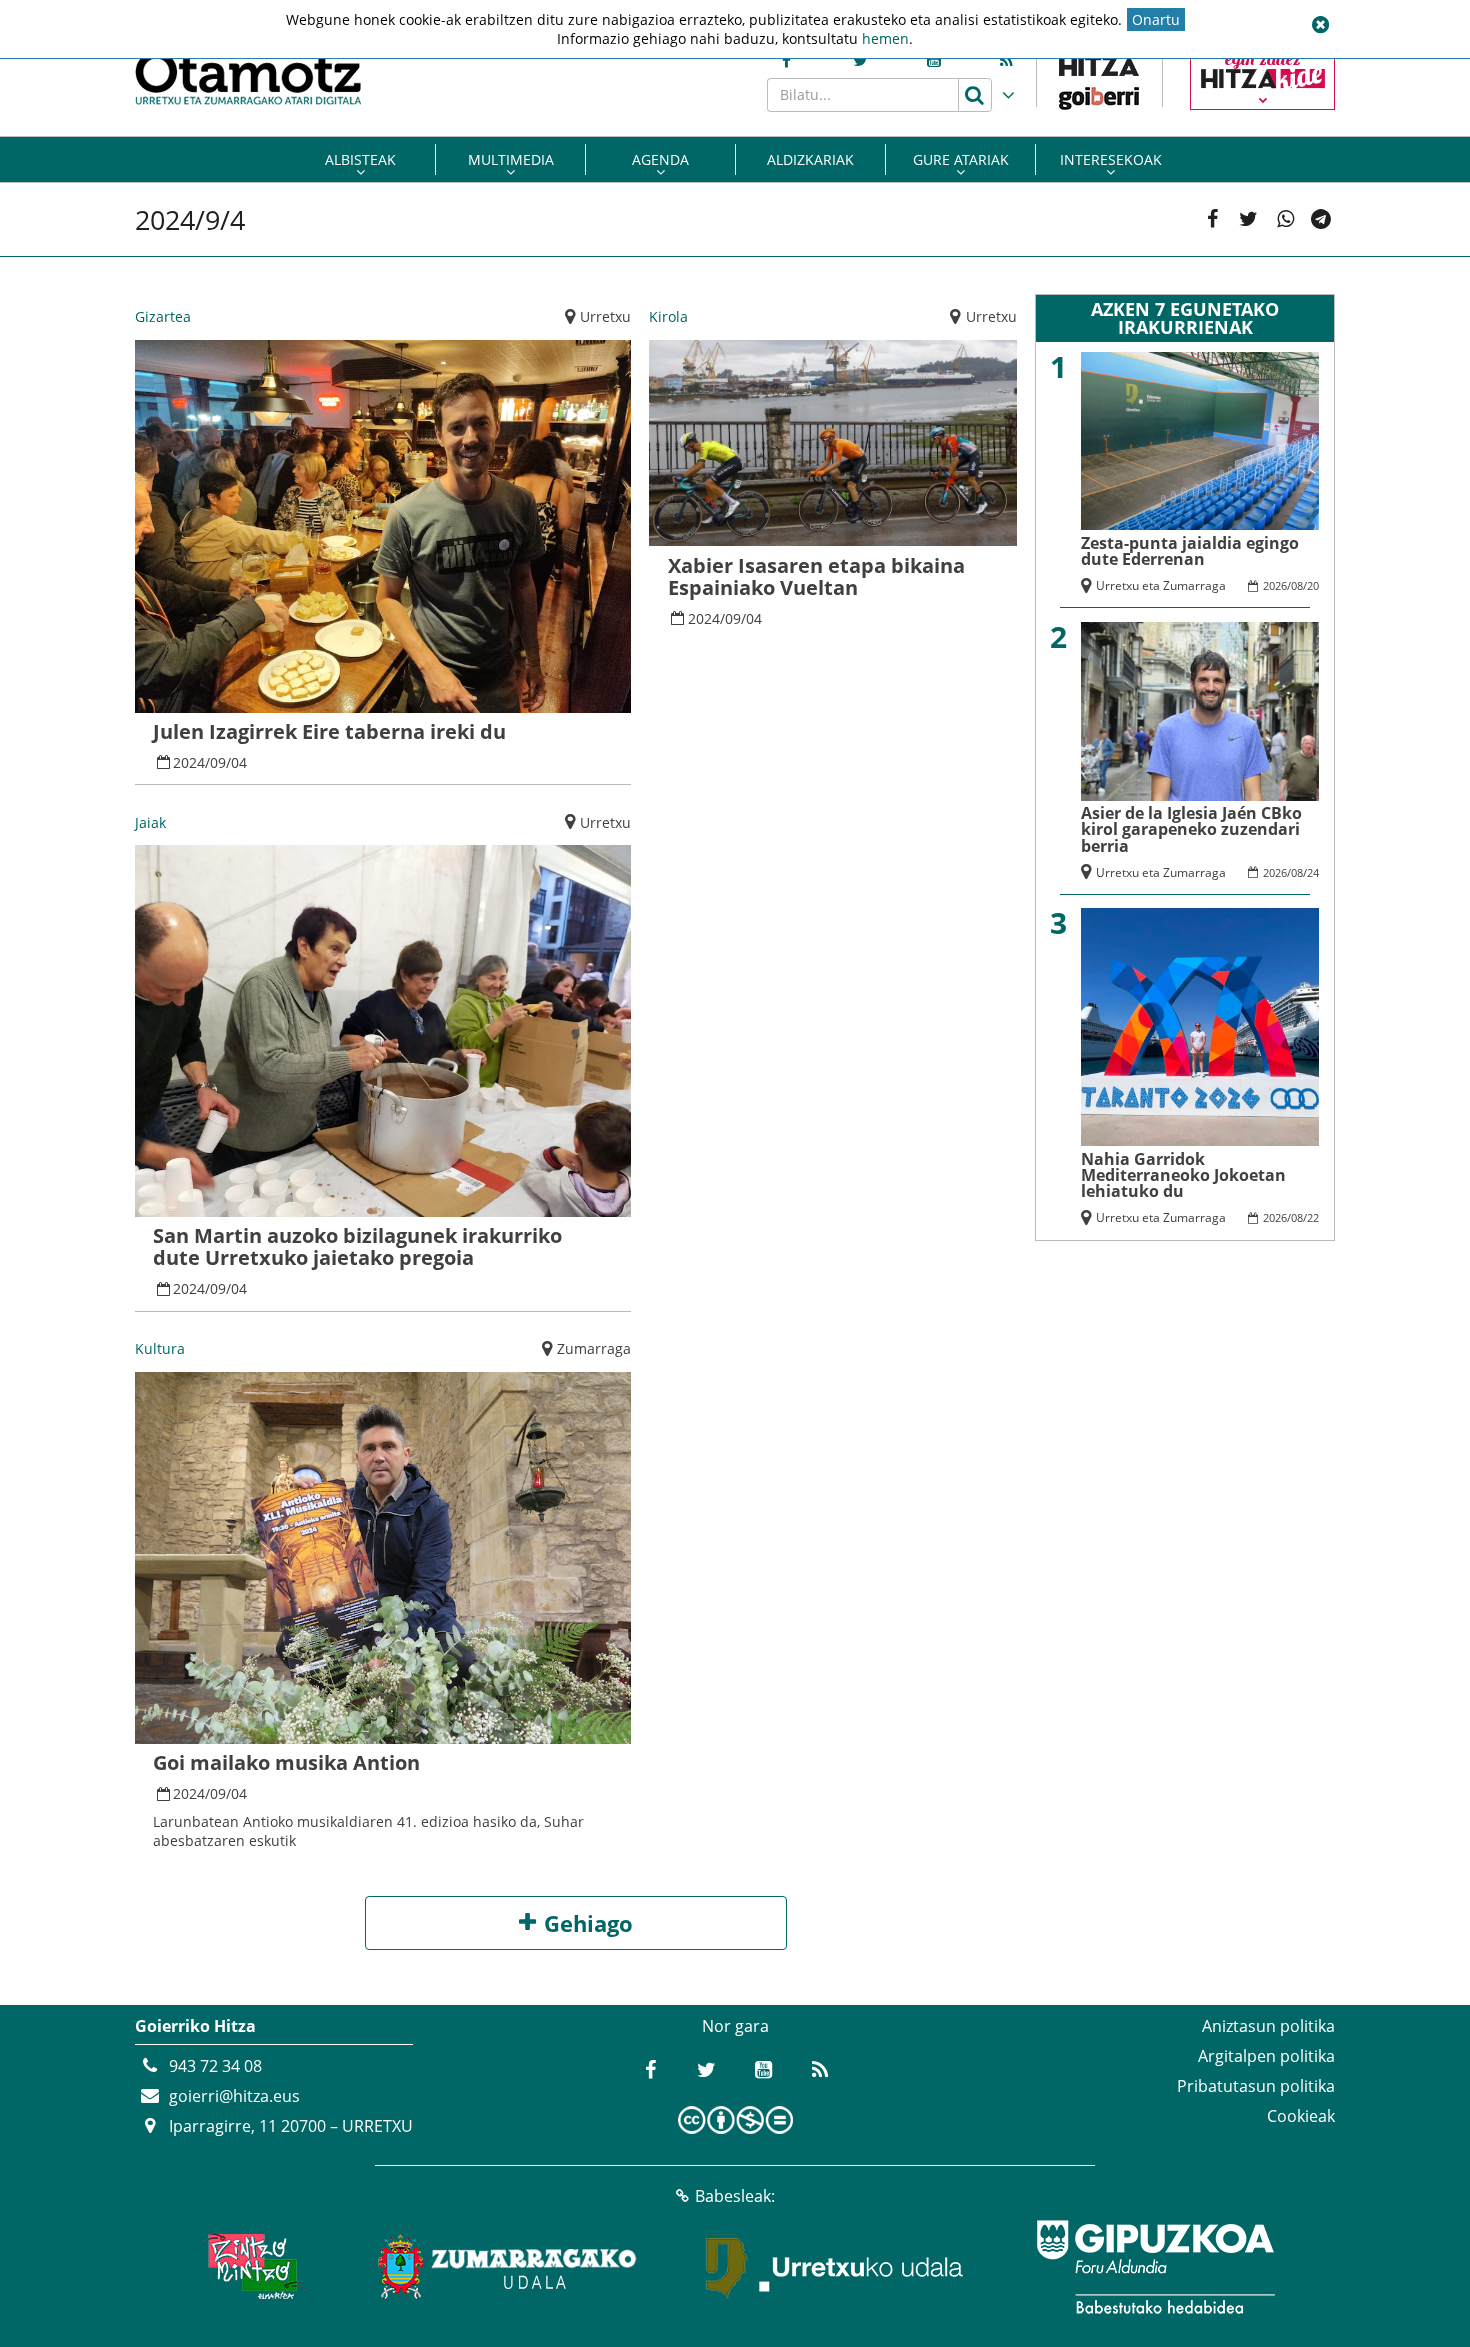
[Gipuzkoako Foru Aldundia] (1155, 2267)
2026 (1275, 585)
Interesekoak (1111, 159)
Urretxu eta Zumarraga (1161, 585)
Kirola (668, 316)
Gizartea (163, 316)
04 (239, 762)
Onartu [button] (1156, 19)
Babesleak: (735, 2196)
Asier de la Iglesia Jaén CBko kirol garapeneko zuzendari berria (1191, 829)
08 (1297, 585)
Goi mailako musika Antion (286, 1762)
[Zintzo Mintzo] (251, 2267)
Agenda (660, 159)
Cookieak (1301, 2116)
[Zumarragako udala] (508, 2267)
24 (1313, 872)
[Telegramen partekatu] (1321, 219)
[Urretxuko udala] (835, 2267)
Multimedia (511, 159)
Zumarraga (594, 1348)
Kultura (160, 1348)
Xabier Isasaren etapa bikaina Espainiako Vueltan (816, 576)
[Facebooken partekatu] (1212, 219)
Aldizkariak (810, 159)
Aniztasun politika (1268, 2026)
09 (218, 762)
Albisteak (360, 159)
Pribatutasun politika (1256, 2086)
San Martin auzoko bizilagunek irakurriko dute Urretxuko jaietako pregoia (357, 1246)
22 (1313, 1217)
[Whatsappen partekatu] (1285, 219)
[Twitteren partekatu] (1248, 219)
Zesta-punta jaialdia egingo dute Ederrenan (1190, 551)
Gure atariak (961, 159)
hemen (885, 38)
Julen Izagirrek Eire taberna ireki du (329, 731)
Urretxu (605, 316)
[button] (1320, 25)
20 (1313, 585)
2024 (189, 762)
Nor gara (735, 2026)
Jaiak (150, 822)
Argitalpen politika (1266, 2056)
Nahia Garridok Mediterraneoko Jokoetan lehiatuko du (1183, 1175)
